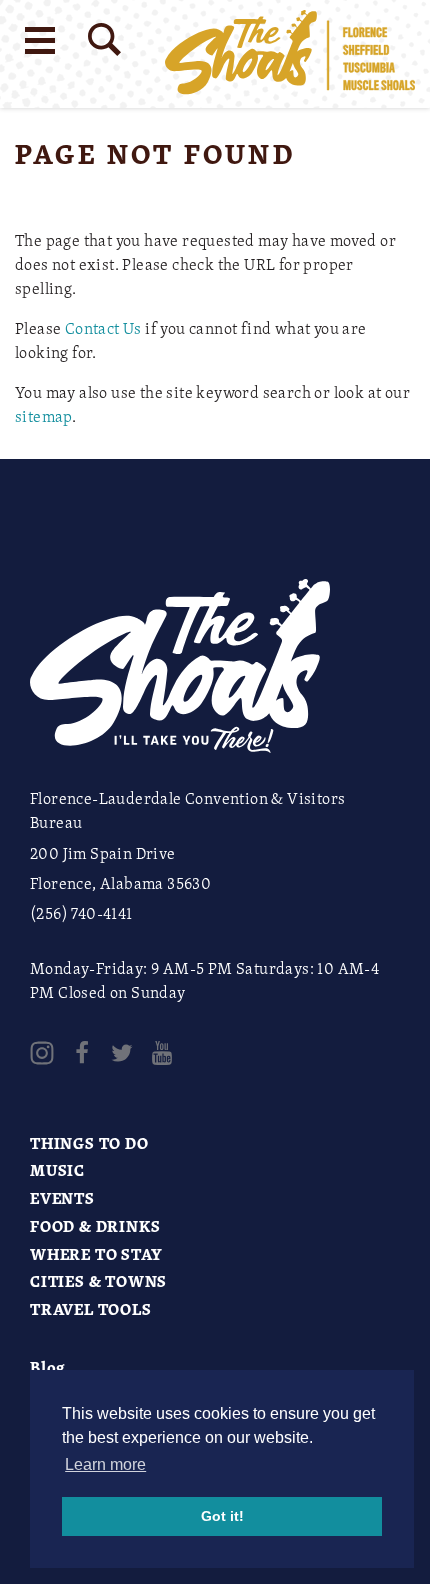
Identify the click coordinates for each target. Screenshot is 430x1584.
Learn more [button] (105, 1464)
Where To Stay (96, 1254)
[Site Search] (104, 39)
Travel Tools (91, 1309)
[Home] (290, 54)
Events (62, 1198)
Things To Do (89, 1143)
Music (57, 1170)
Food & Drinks (95, 1226)
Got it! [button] (222, 1516)
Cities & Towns (98, 1281)
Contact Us (103, 328)
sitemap (43, 416)
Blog (48, 1367)
